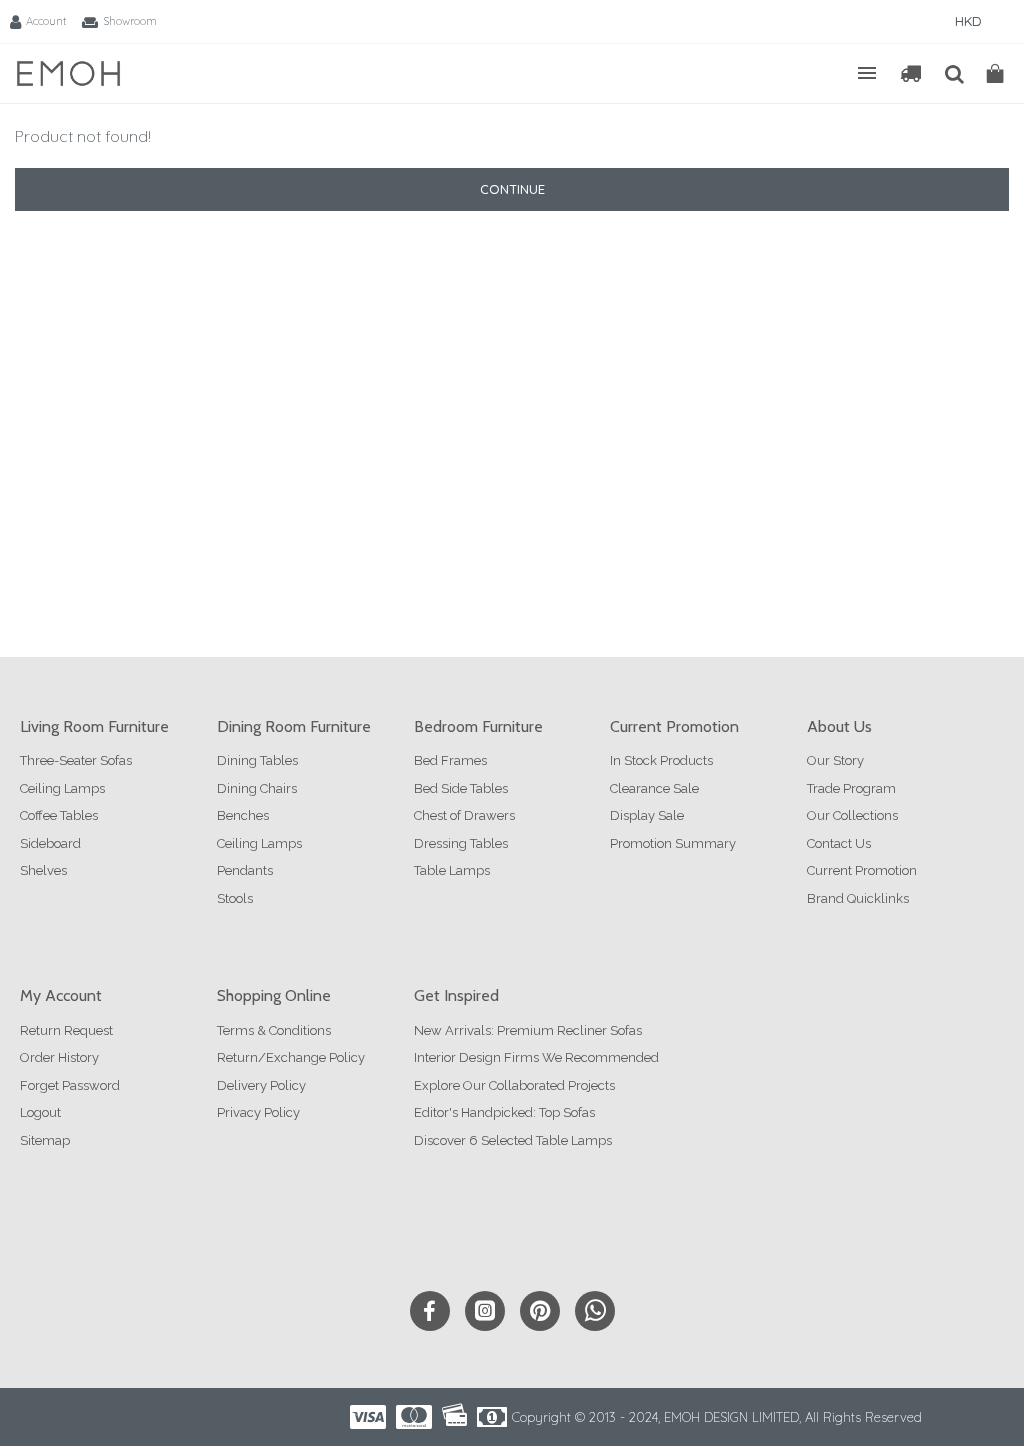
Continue (512, 189)
